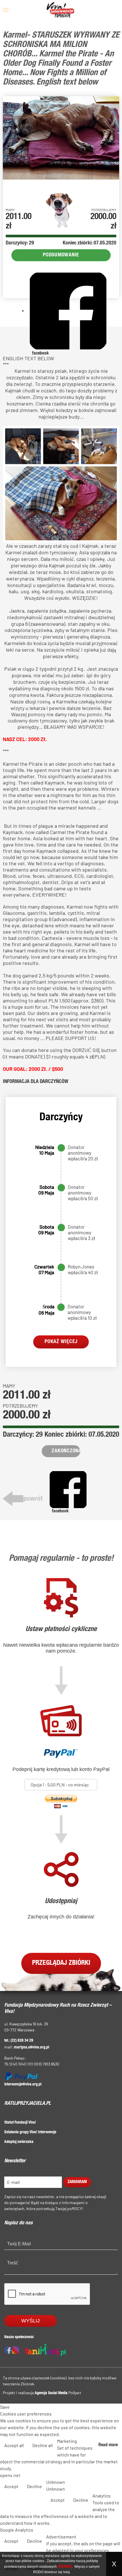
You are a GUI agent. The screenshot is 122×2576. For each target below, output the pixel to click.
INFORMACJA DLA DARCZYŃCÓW (36, 1082)
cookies (38, 2561)
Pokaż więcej (61, 1342)
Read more (108, 2445)
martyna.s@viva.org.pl (31, 2048)
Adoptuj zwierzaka (19, 2142)
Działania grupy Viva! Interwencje (30, 2132)
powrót (33, 1499)
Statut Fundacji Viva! (20, 2123)
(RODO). (66, 2566)
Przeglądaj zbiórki (61, 1963)
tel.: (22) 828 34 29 (19, 2041)
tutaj (67, 2572)
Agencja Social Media (51, 2393)
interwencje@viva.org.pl (23, 2085)
